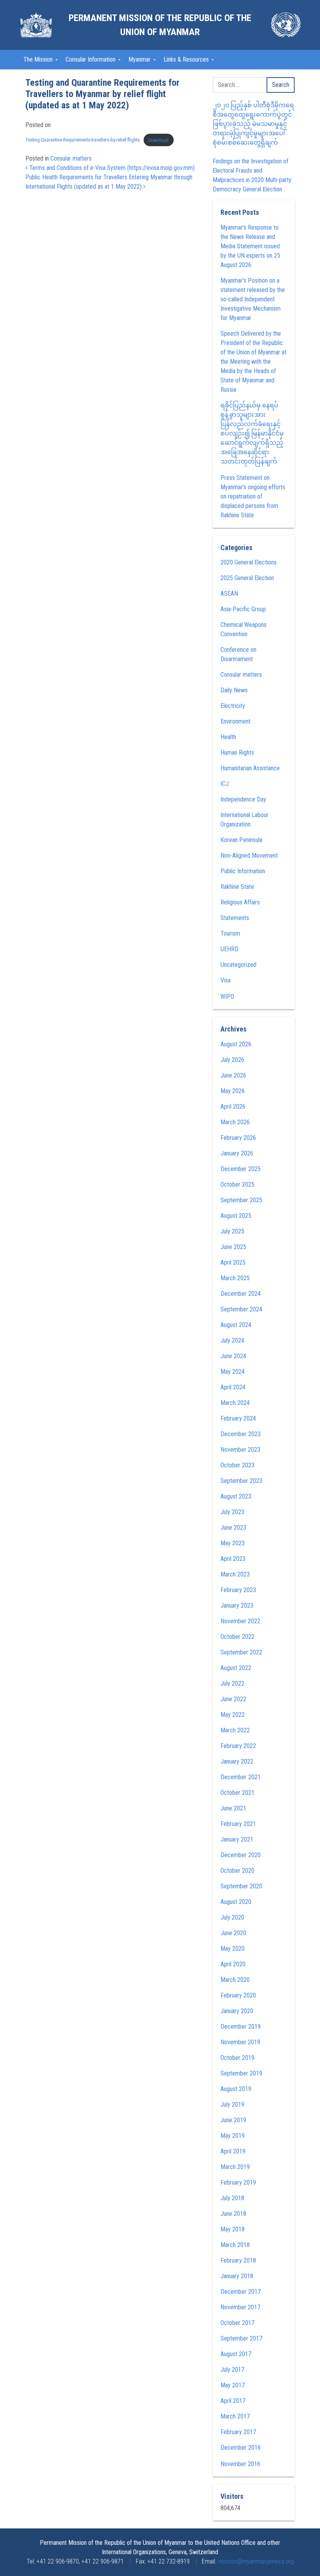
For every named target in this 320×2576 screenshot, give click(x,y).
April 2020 (233, 1964)
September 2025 (241, 1200)
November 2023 (240, 1450)
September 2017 (241, 2338)
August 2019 (236, 2089)
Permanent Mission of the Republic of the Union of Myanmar (160, 25)
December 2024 (241, 1294)
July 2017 (232, 2370)
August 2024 (236, 1325)
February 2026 (238, 1138)
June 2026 (233, 1075)
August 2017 (236, 2354)
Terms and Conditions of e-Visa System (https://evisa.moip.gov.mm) (111, 168)
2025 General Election (247, 578)
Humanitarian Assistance (250, 768)
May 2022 (233, 1715)
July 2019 (232, 2104)
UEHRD (229, 949)
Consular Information (91, 59)
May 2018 (233, 2229)
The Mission (39, 59)
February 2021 (238, 1824)
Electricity (233, 706)
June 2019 (233, 2120)
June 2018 (233, 2214)
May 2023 (233, 1543)
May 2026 (233, 1091)
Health (228, 737)
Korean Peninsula (241, 840)
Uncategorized (238, 965)
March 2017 (235, 2416)
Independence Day (243, 799)
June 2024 (233, 1356)
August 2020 (236, 1902)
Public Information (243, 871)
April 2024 (233, 1387)
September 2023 (241, 1481)
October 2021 (237, 1793)
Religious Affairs (240, 902)
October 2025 (237, 1184)
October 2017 (237, 2323)
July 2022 (232, 1683)
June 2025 (233, 1247)
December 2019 (241, 2027)
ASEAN (229, 594)
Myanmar (140, 59)
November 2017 (240, 2307)
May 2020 (233, 1949)
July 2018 (232, 2198)
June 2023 (233, 1528)
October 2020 (237, 1871)
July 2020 (232, 1917)
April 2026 (233, 1107)
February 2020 (238, 1995)
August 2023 (236, 1496)
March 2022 (235, 1730)
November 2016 (240, 2464)
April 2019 (233, 2151)
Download (158, 140)
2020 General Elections (249, 562)
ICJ (225, 784)
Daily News (234, 690)
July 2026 (232, 1060)
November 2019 (240, 2042)
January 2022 (237, 1761)
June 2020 (233, 1933)
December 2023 (241, 1434)
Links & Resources (187, 59)
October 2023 (237, 1465)
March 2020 (235, 1980)
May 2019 (233, 2136)
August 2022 (236, 1668)
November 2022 (240, 1621)
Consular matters (71, 158)
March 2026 (235, 1122)
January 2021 (237, 1839)
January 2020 (237, 2011)
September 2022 (241, 1652)
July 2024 (232, 1340)
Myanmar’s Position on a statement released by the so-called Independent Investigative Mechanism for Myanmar (253, 299)
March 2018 (235, 2245)
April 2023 (233, 1559)
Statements (235, 918)
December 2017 (241, 2292)
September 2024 (241, 1309)
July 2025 (232, 1231)
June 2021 (233, 1808)
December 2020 (241, 1855)
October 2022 (237, 1637)
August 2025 (236, 1216)
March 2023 (235, 1574)
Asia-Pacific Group (243, 609)
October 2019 (237, 2058)
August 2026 (236, 1044)
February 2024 (238, 1418)
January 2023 (237, 1606)
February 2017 (238, 2432)
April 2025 (233, 1262)
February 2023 (238, 1590)
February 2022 (238, 1746)
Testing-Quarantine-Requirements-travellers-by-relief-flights (83, 140)
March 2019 (235, 2167)
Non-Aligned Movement (249, 855)
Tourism (230, 933)
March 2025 (235, 1278)
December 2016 (241, 2448)
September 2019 (241, 2073)
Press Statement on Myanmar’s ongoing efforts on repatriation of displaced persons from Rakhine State (253, 496)
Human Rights (237, 753)
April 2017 (233, 2401)
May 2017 (233, 2385)
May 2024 (233, 1372)
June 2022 (233, 1699)
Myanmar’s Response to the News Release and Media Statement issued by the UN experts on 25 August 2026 (250, 246)
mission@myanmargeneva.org (256, 2561)
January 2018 (237, 2276)
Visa (226, 980)
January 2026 (237, 1153)
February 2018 (238, 2260)
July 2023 (232, 1512)
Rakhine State (237, 887)
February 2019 (238, 2182)
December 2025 (241, 1169)
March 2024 (235, 1403)
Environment (236, 721)
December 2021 (241, 1777)
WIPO (227, 997)
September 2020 (241, 1886)
